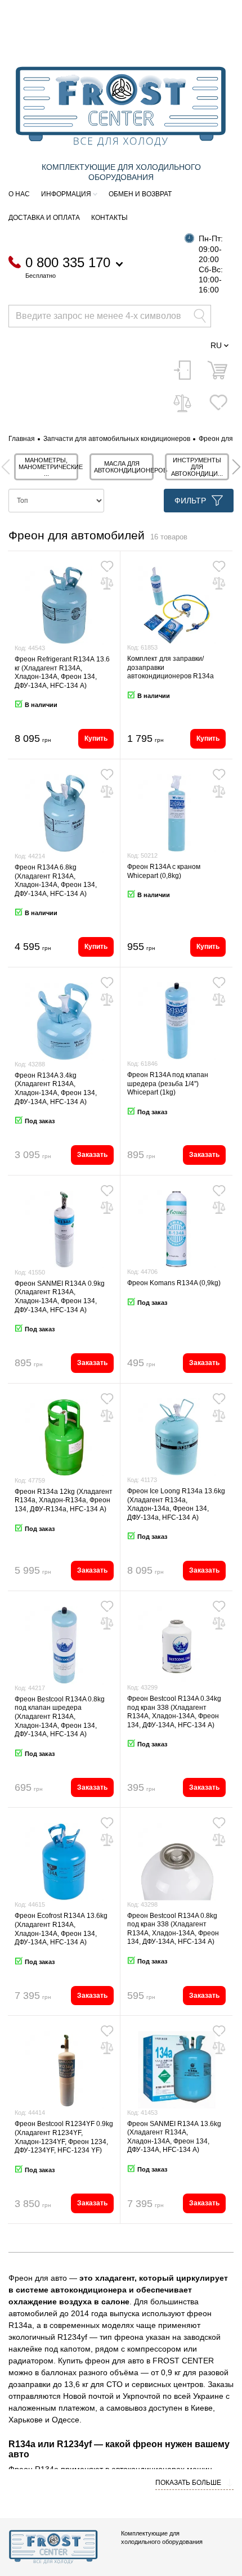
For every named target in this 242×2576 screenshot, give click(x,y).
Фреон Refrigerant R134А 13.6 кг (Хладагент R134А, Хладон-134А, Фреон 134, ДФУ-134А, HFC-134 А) (62, 672)
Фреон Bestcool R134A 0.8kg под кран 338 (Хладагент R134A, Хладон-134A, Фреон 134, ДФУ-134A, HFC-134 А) (173, 1929)
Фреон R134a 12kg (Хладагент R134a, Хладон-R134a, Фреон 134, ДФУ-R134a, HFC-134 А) (64, 1500)
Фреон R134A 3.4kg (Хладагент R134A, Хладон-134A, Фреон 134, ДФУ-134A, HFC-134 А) (56, 1089)
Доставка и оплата (44, 218)
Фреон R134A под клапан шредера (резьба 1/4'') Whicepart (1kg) (168, 1084)
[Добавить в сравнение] (107, 583)
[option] (46, 467)
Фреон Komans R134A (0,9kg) (174, 1283)
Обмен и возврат (140, 194)
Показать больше (189, 2483)
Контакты (109, 218)
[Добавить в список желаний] (107, 566)
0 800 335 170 (68, 263)
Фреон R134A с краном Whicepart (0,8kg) (164, 871)
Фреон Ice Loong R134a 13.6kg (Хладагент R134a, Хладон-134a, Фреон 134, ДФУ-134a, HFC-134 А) (176, 1504)
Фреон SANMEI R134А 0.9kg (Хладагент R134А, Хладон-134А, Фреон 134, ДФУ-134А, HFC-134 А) (60, 1297)
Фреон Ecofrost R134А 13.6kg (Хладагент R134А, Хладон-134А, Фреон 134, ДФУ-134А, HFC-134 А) (61, 1929)
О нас (19, 194)
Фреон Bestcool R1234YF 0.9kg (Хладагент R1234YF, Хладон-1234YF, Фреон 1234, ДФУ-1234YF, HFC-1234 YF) (64, 2137)
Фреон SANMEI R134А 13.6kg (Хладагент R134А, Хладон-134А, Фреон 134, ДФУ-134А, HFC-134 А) (174, 2137)
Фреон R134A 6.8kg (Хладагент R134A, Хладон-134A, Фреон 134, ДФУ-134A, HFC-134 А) (56, 881)
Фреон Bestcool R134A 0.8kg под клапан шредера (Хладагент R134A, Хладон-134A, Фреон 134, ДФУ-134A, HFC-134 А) (60, 1717)
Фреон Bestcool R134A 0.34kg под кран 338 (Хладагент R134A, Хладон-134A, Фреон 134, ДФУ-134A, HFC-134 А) (174, 1712)
